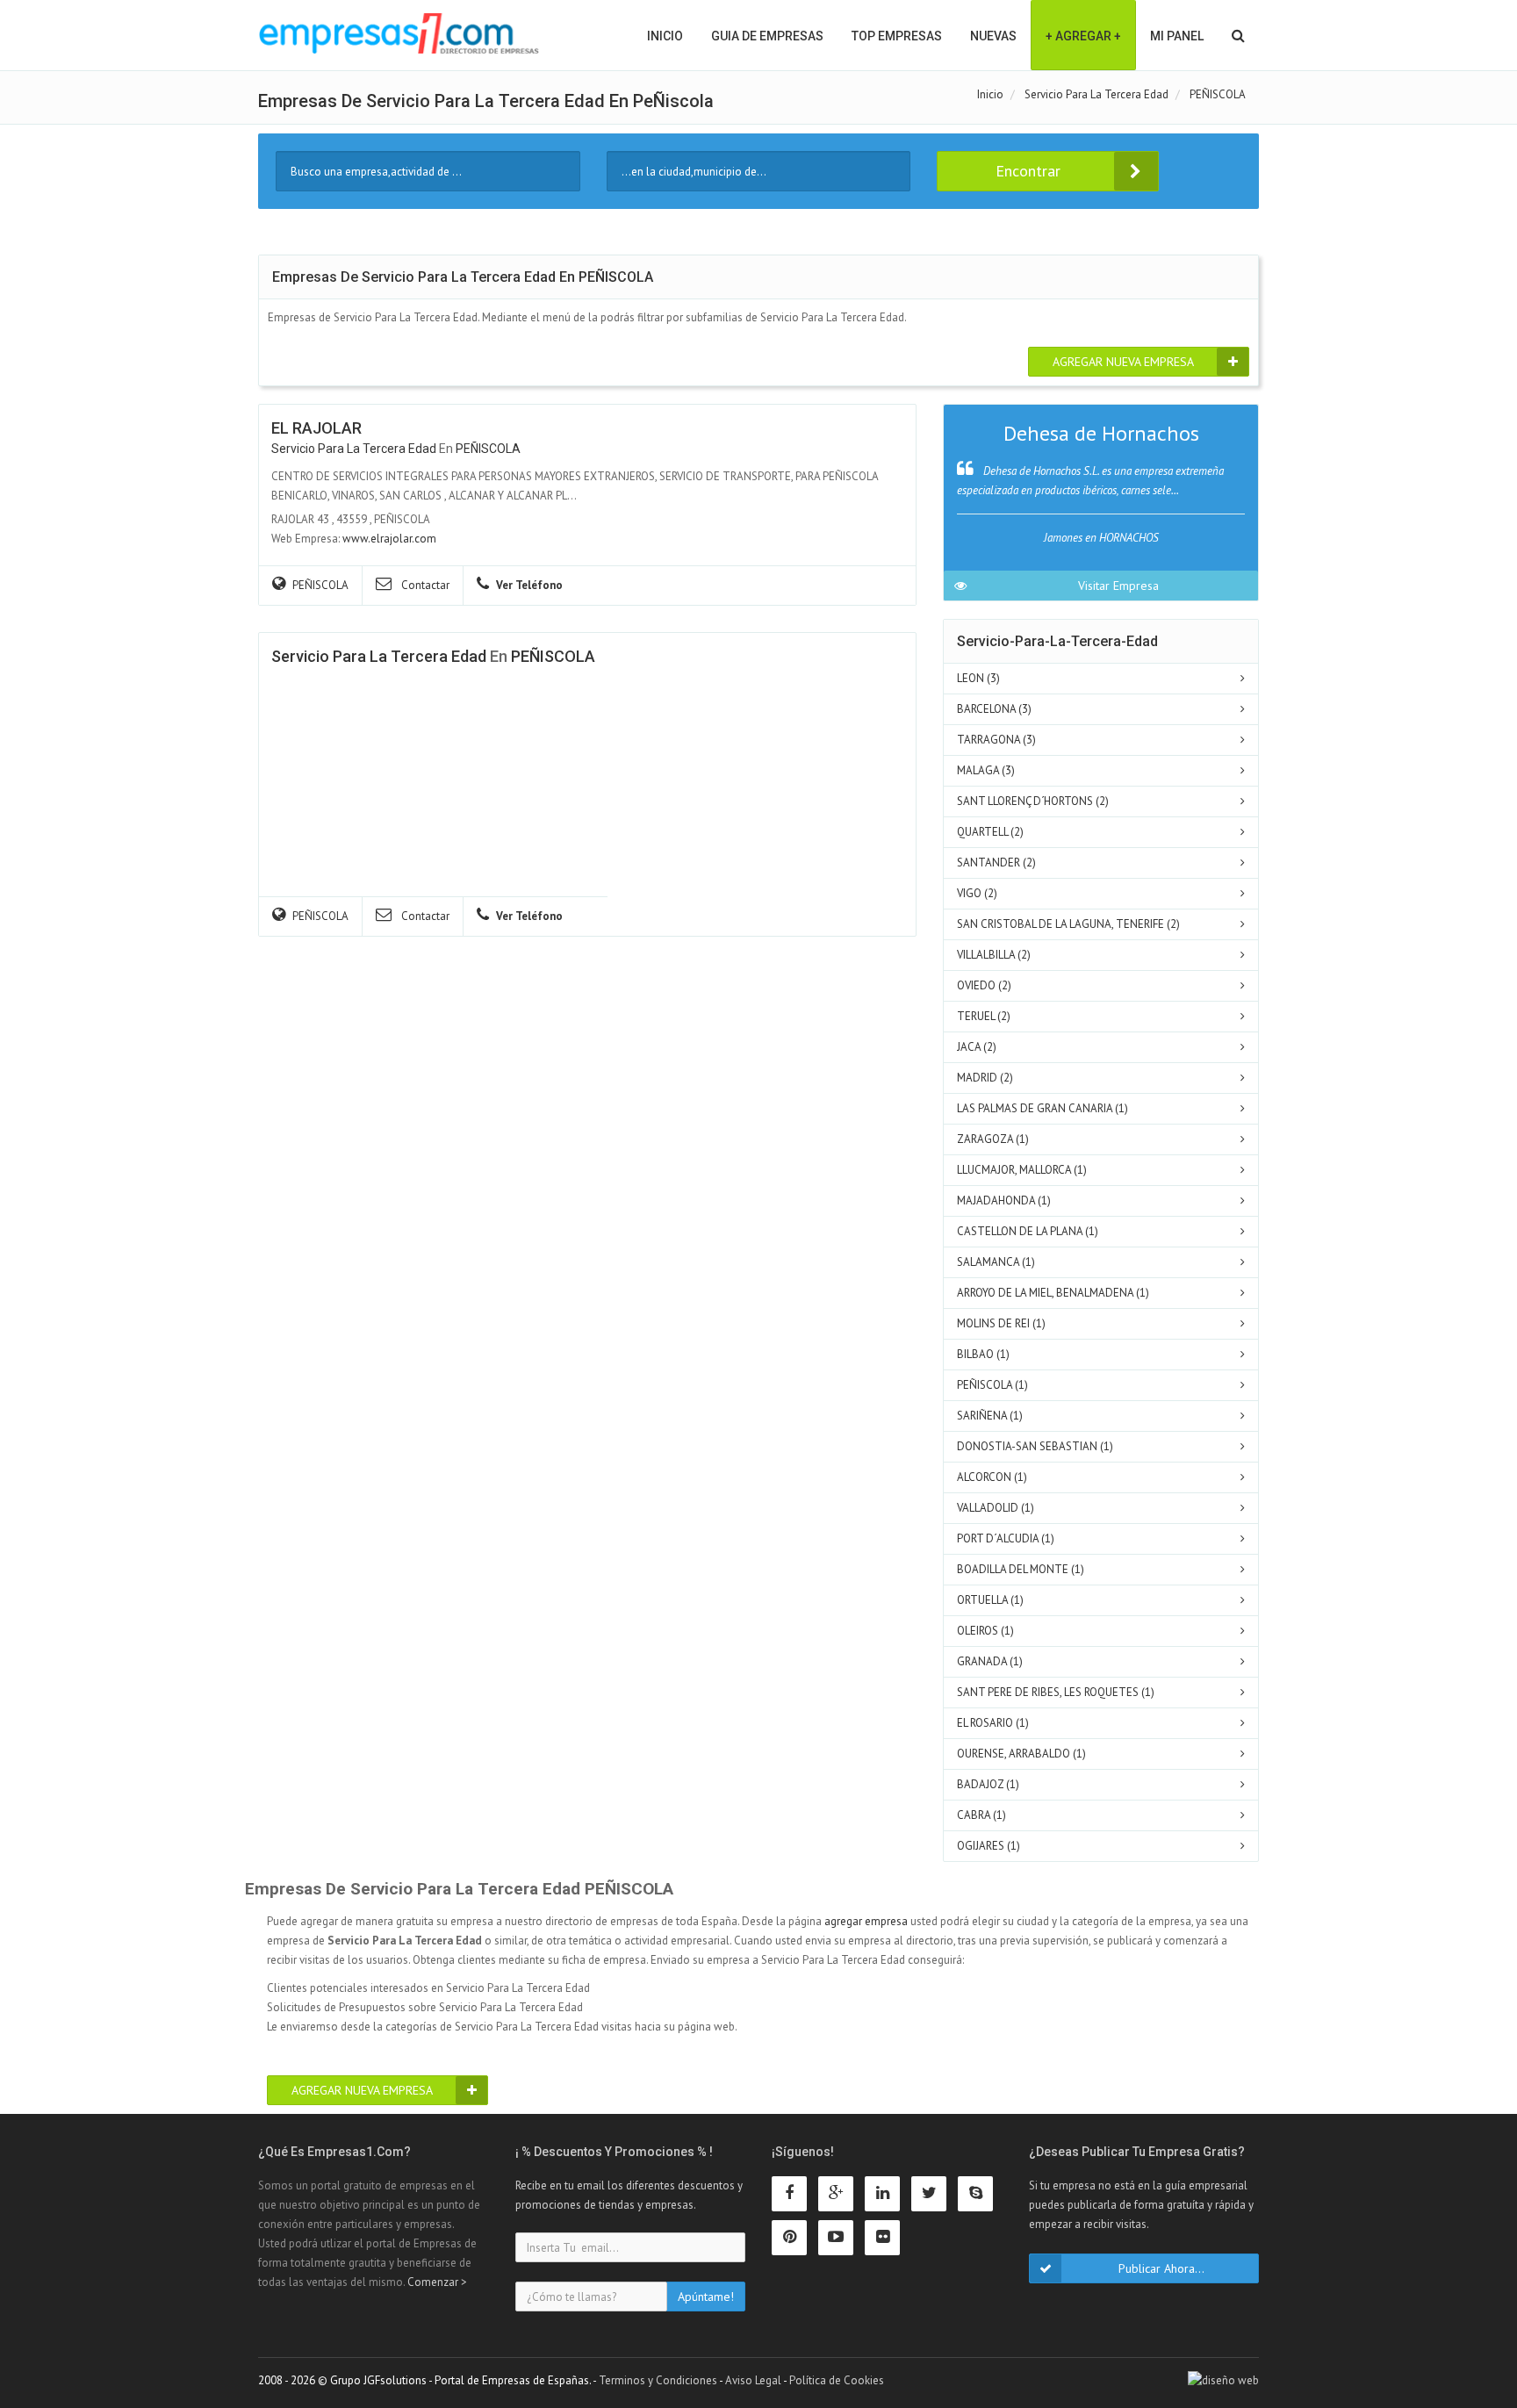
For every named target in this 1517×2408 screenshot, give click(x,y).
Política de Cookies (837, 2380)
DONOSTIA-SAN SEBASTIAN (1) (1035, 1446)
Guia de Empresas (767, 36)
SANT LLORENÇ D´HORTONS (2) (1033, 801)
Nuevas (993, 36)
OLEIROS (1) (985, 1631)
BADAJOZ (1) (988, 1784)
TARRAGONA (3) (996, 740)
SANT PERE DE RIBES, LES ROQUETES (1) (1056, 1692)
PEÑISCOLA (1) (992, 1385)
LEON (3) (978, 678)
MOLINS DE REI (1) (1001, 1323)
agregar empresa (866, 1921)
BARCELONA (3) (994, 709)
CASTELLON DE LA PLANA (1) (1028, 1231)
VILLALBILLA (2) (994, 955)
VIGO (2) (977, 893)
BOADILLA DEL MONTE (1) (1021, 1569)
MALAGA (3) (986, 770)
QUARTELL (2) (990, 832)
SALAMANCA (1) (996, 1262)
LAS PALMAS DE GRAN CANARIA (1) (1042, 1108)
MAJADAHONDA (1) (1004, 1200)
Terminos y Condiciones (658, 2380)
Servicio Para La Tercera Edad (354, 449)
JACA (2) (977, 1047)
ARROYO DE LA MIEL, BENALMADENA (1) (1053, 1293)
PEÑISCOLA (488, 449)
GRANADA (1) (990, 1661)
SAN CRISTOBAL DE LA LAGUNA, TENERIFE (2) (1068, 924)
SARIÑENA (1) (990, 1416)
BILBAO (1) (983, 1354)
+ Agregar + (1083, 36)
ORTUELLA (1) (990, 1600)
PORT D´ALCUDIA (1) (1006, 1538)
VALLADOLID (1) (996, 1508)
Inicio (665, 36)
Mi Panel (1177, 36)
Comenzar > (437, 2282)
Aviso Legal (753, 2380)
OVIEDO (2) (984, 985)
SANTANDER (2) (996, 863)
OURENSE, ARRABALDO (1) (1021, 1754)
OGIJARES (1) (989, 1846)
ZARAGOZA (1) (993, 1139)
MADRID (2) (985, 1078)
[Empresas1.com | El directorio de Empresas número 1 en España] (399, 33)
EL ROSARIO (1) (993, 1723)
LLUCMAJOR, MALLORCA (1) (1022, 1170)
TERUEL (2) (984, 1016)
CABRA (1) (981, 1815)
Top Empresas (897, 36)
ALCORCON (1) (992, 1477)
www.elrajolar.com (389, 539)
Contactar (424, 585)
